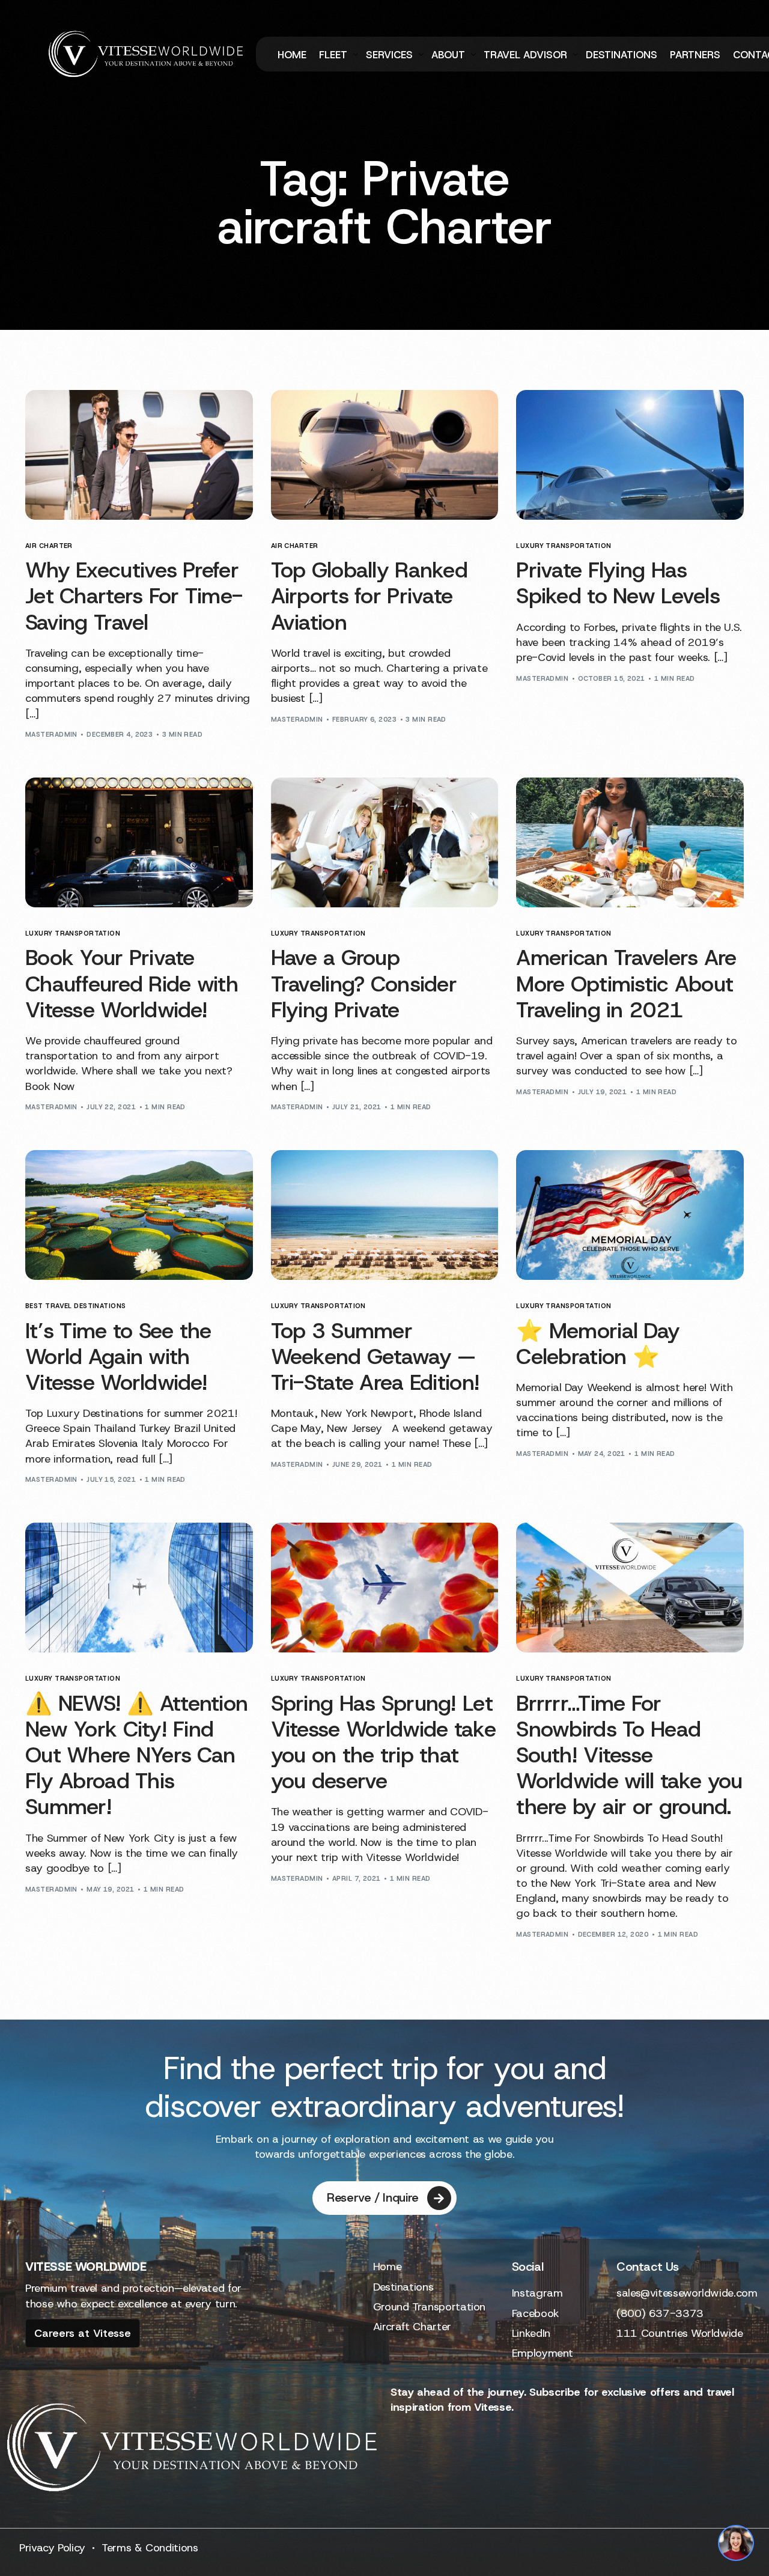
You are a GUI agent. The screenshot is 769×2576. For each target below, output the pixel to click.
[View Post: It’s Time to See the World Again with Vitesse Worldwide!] (139, 1215)
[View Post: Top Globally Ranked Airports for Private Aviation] (385, 455)
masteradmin (51, 734)
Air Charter (49, 546)
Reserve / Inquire (373, 2197)
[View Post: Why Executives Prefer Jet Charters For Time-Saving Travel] (139, 455)
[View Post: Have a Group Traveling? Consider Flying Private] (385, 842)
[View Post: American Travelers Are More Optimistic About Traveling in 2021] (630, 842)
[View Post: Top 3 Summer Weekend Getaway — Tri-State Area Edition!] (385, 1215)
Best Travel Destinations (76, 1306)
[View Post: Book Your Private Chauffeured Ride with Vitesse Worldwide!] (139, 842)
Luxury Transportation (564, 546)
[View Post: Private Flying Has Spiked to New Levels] (630, 455)
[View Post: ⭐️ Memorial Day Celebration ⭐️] (630, 1215)
